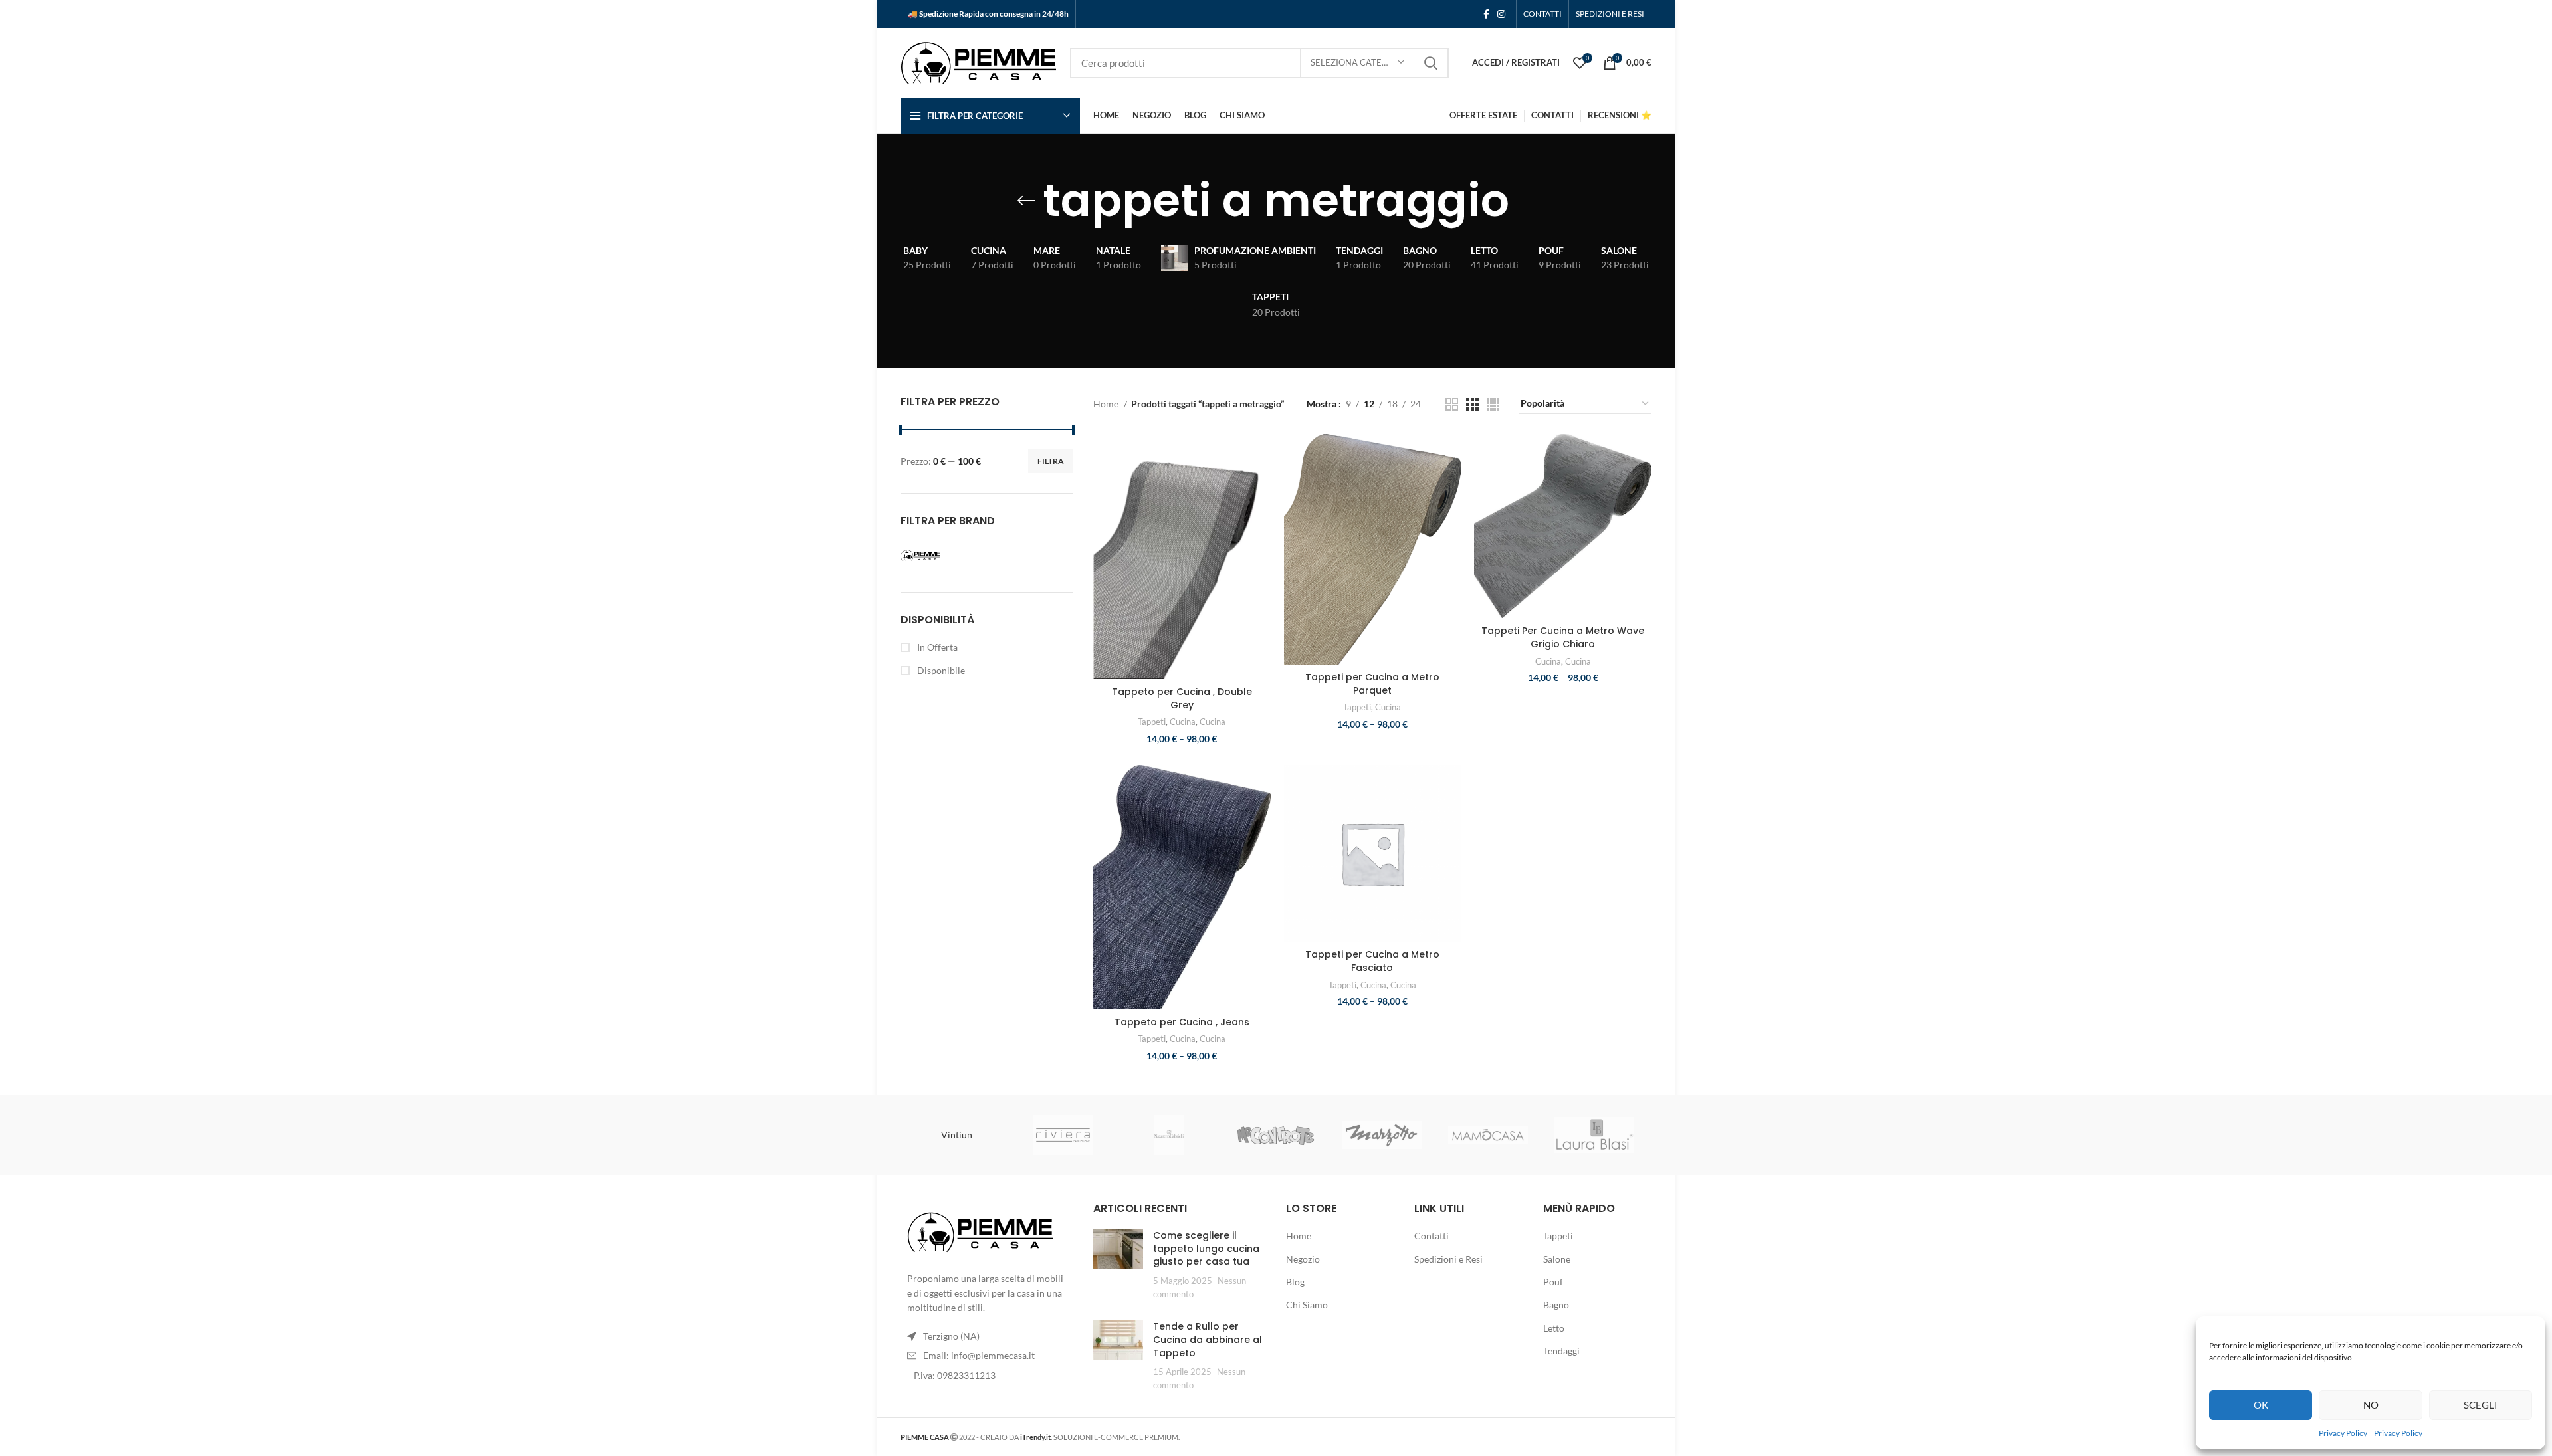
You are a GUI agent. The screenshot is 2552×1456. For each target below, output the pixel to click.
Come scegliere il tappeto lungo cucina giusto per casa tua (1206, 1248)
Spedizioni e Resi (1448, 1259)
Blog (1295, 1282)
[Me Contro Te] (1275, 1135)
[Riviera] (1063, 1135)
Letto (1554, 1328)
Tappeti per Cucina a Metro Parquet (1372, 684)
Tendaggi (1561, 1351)
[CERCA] (1431, 63)
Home (1107, 404)
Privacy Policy (2343, 1433)
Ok (2261, 1405)
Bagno (1556, 1305)
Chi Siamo (1307, 1305)
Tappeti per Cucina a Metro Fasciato (1372, 961)
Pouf (1553, 1282)
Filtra (1051, 461)
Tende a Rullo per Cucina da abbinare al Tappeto (1208, 1339)
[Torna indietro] (1026, 201)
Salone (1557, 1259)
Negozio (1303, 1259)
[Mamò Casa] (1488, 1135)
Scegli (2481, 1405)
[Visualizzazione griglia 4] (1493, 404)
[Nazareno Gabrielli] (1169, 1135)
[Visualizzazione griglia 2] (1452, 404)
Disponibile (940, 670)
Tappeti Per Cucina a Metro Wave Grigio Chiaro (1563, 637)
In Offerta (936, 647)
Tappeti (1152, 722)
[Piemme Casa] (941, 556)
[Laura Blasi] (1594, 1135)
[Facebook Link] (1486, 14)
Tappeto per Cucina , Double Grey (1182, 698)
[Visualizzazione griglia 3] (1472, 404)
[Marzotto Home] (1382, 1135)
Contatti (1432, 1236)
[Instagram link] (1501, 14)
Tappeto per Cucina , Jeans (1182, 1022)
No (2371, 1405)
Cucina (1183, 722)
